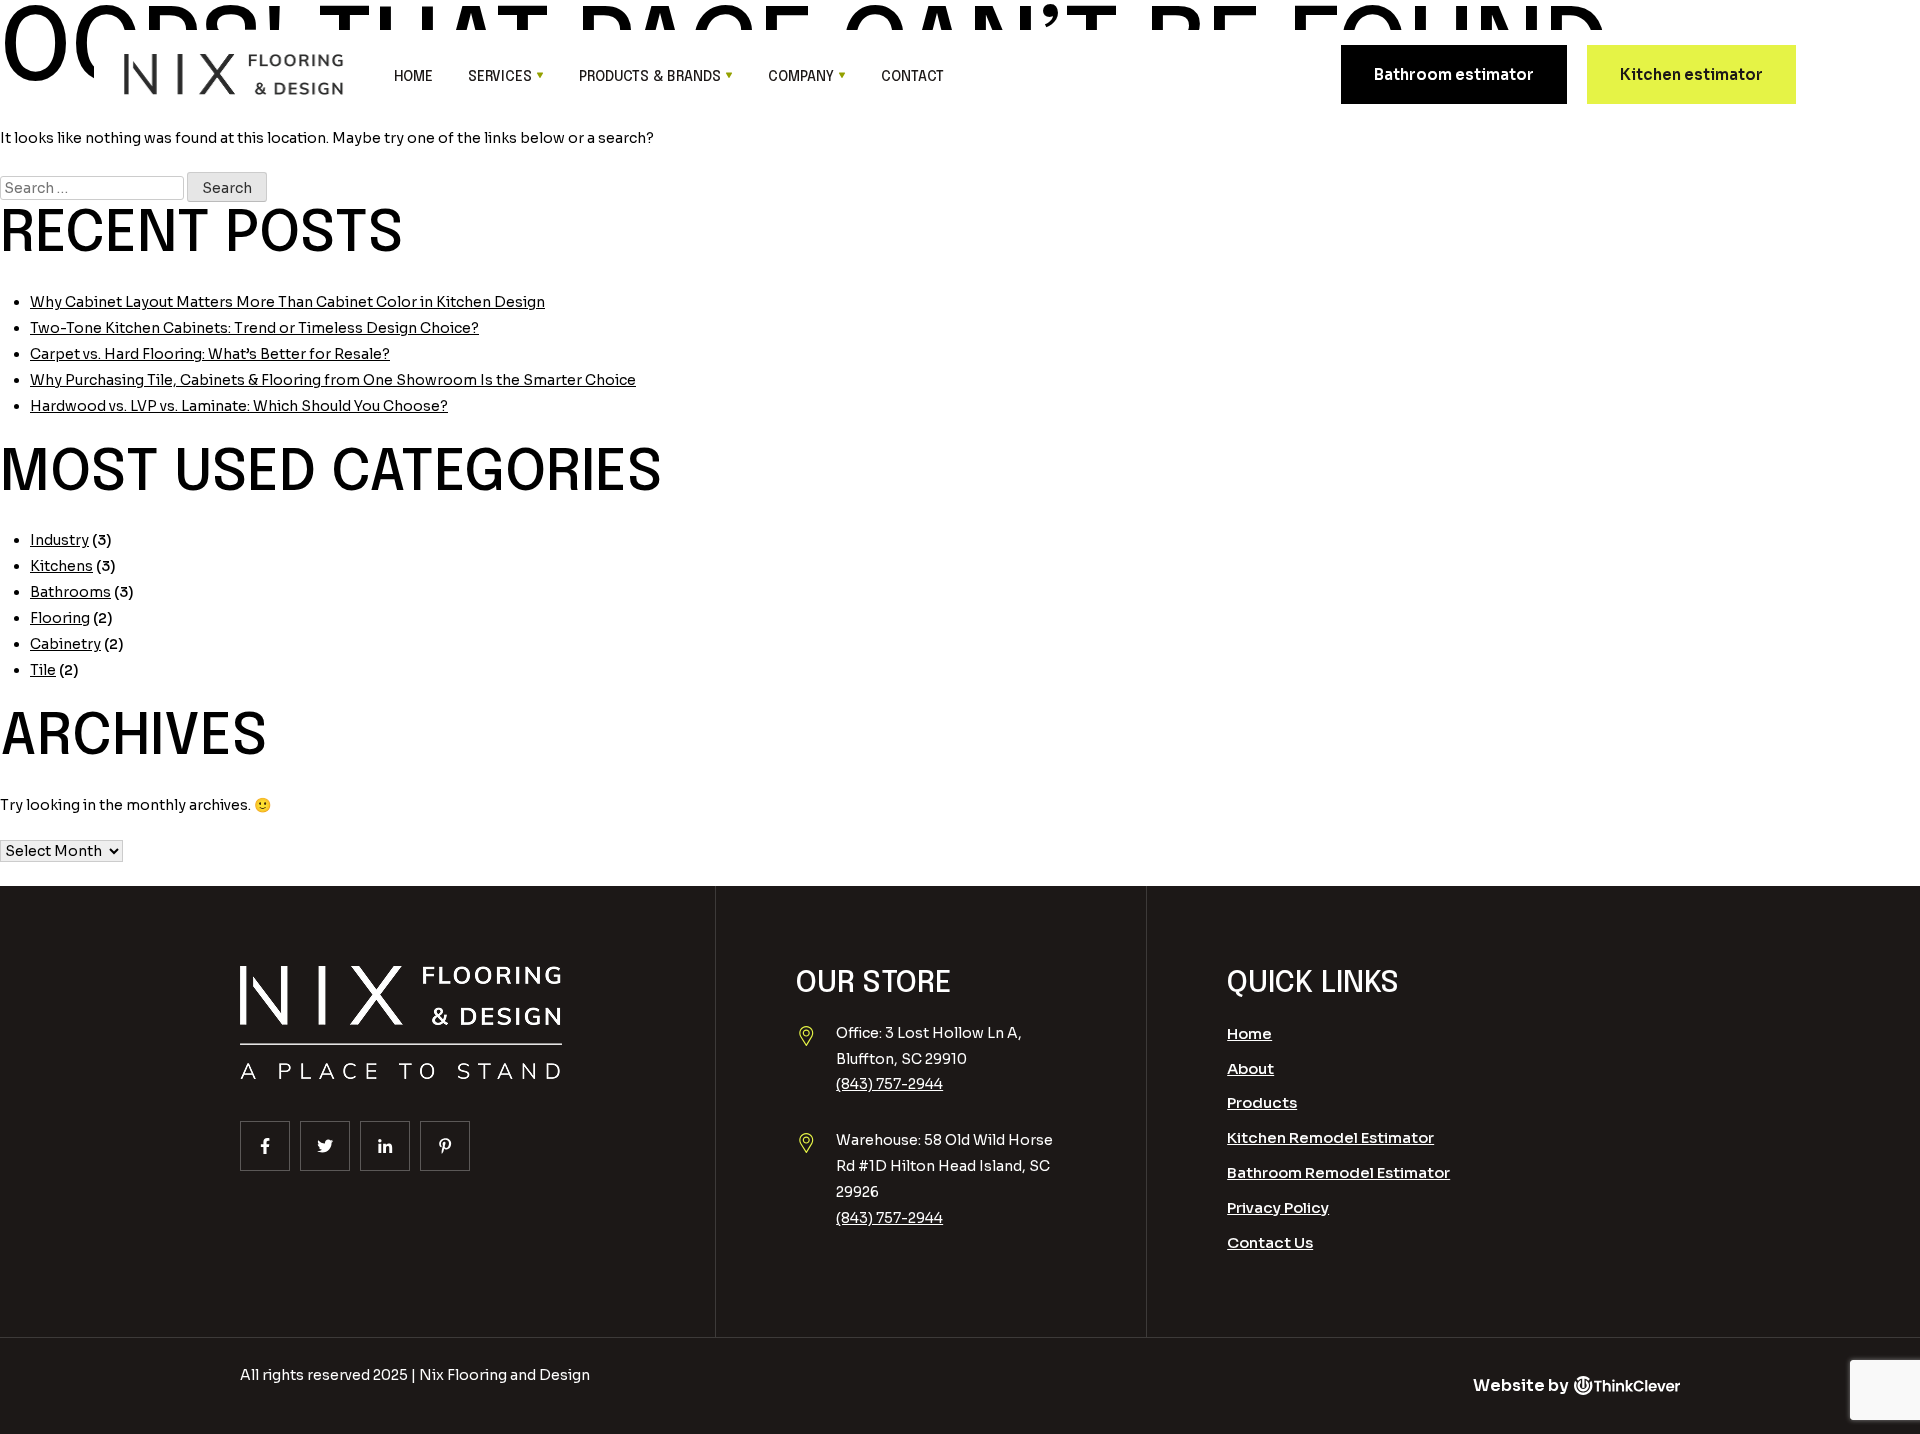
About (1250, 1068)
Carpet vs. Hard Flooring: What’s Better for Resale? (210, 354)
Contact (912, 77)
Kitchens (61, 566)
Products (1262, 1102)
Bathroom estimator (1454, 74)
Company (801, 77)
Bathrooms (70, 592)
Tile (43, 670)
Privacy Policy (1278, 1207)
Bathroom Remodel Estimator (1338, 1172)
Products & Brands (650, 77)
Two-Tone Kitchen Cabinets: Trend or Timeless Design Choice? (254, 328)
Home (413, 77)
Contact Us (1270, 1242)
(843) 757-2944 (889, 1084)
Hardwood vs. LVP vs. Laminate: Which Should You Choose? (239, 406)
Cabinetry (65, 644)
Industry (59, 540)
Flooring (60, 618)
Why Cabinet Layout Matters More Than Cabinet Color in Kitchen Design (287, 302)
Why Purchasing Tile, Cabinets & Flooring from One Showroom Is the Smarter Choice (333, 380)
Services (500, 77)
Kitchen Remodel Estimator (1330, 1137)
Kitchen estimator (1691, 74)
